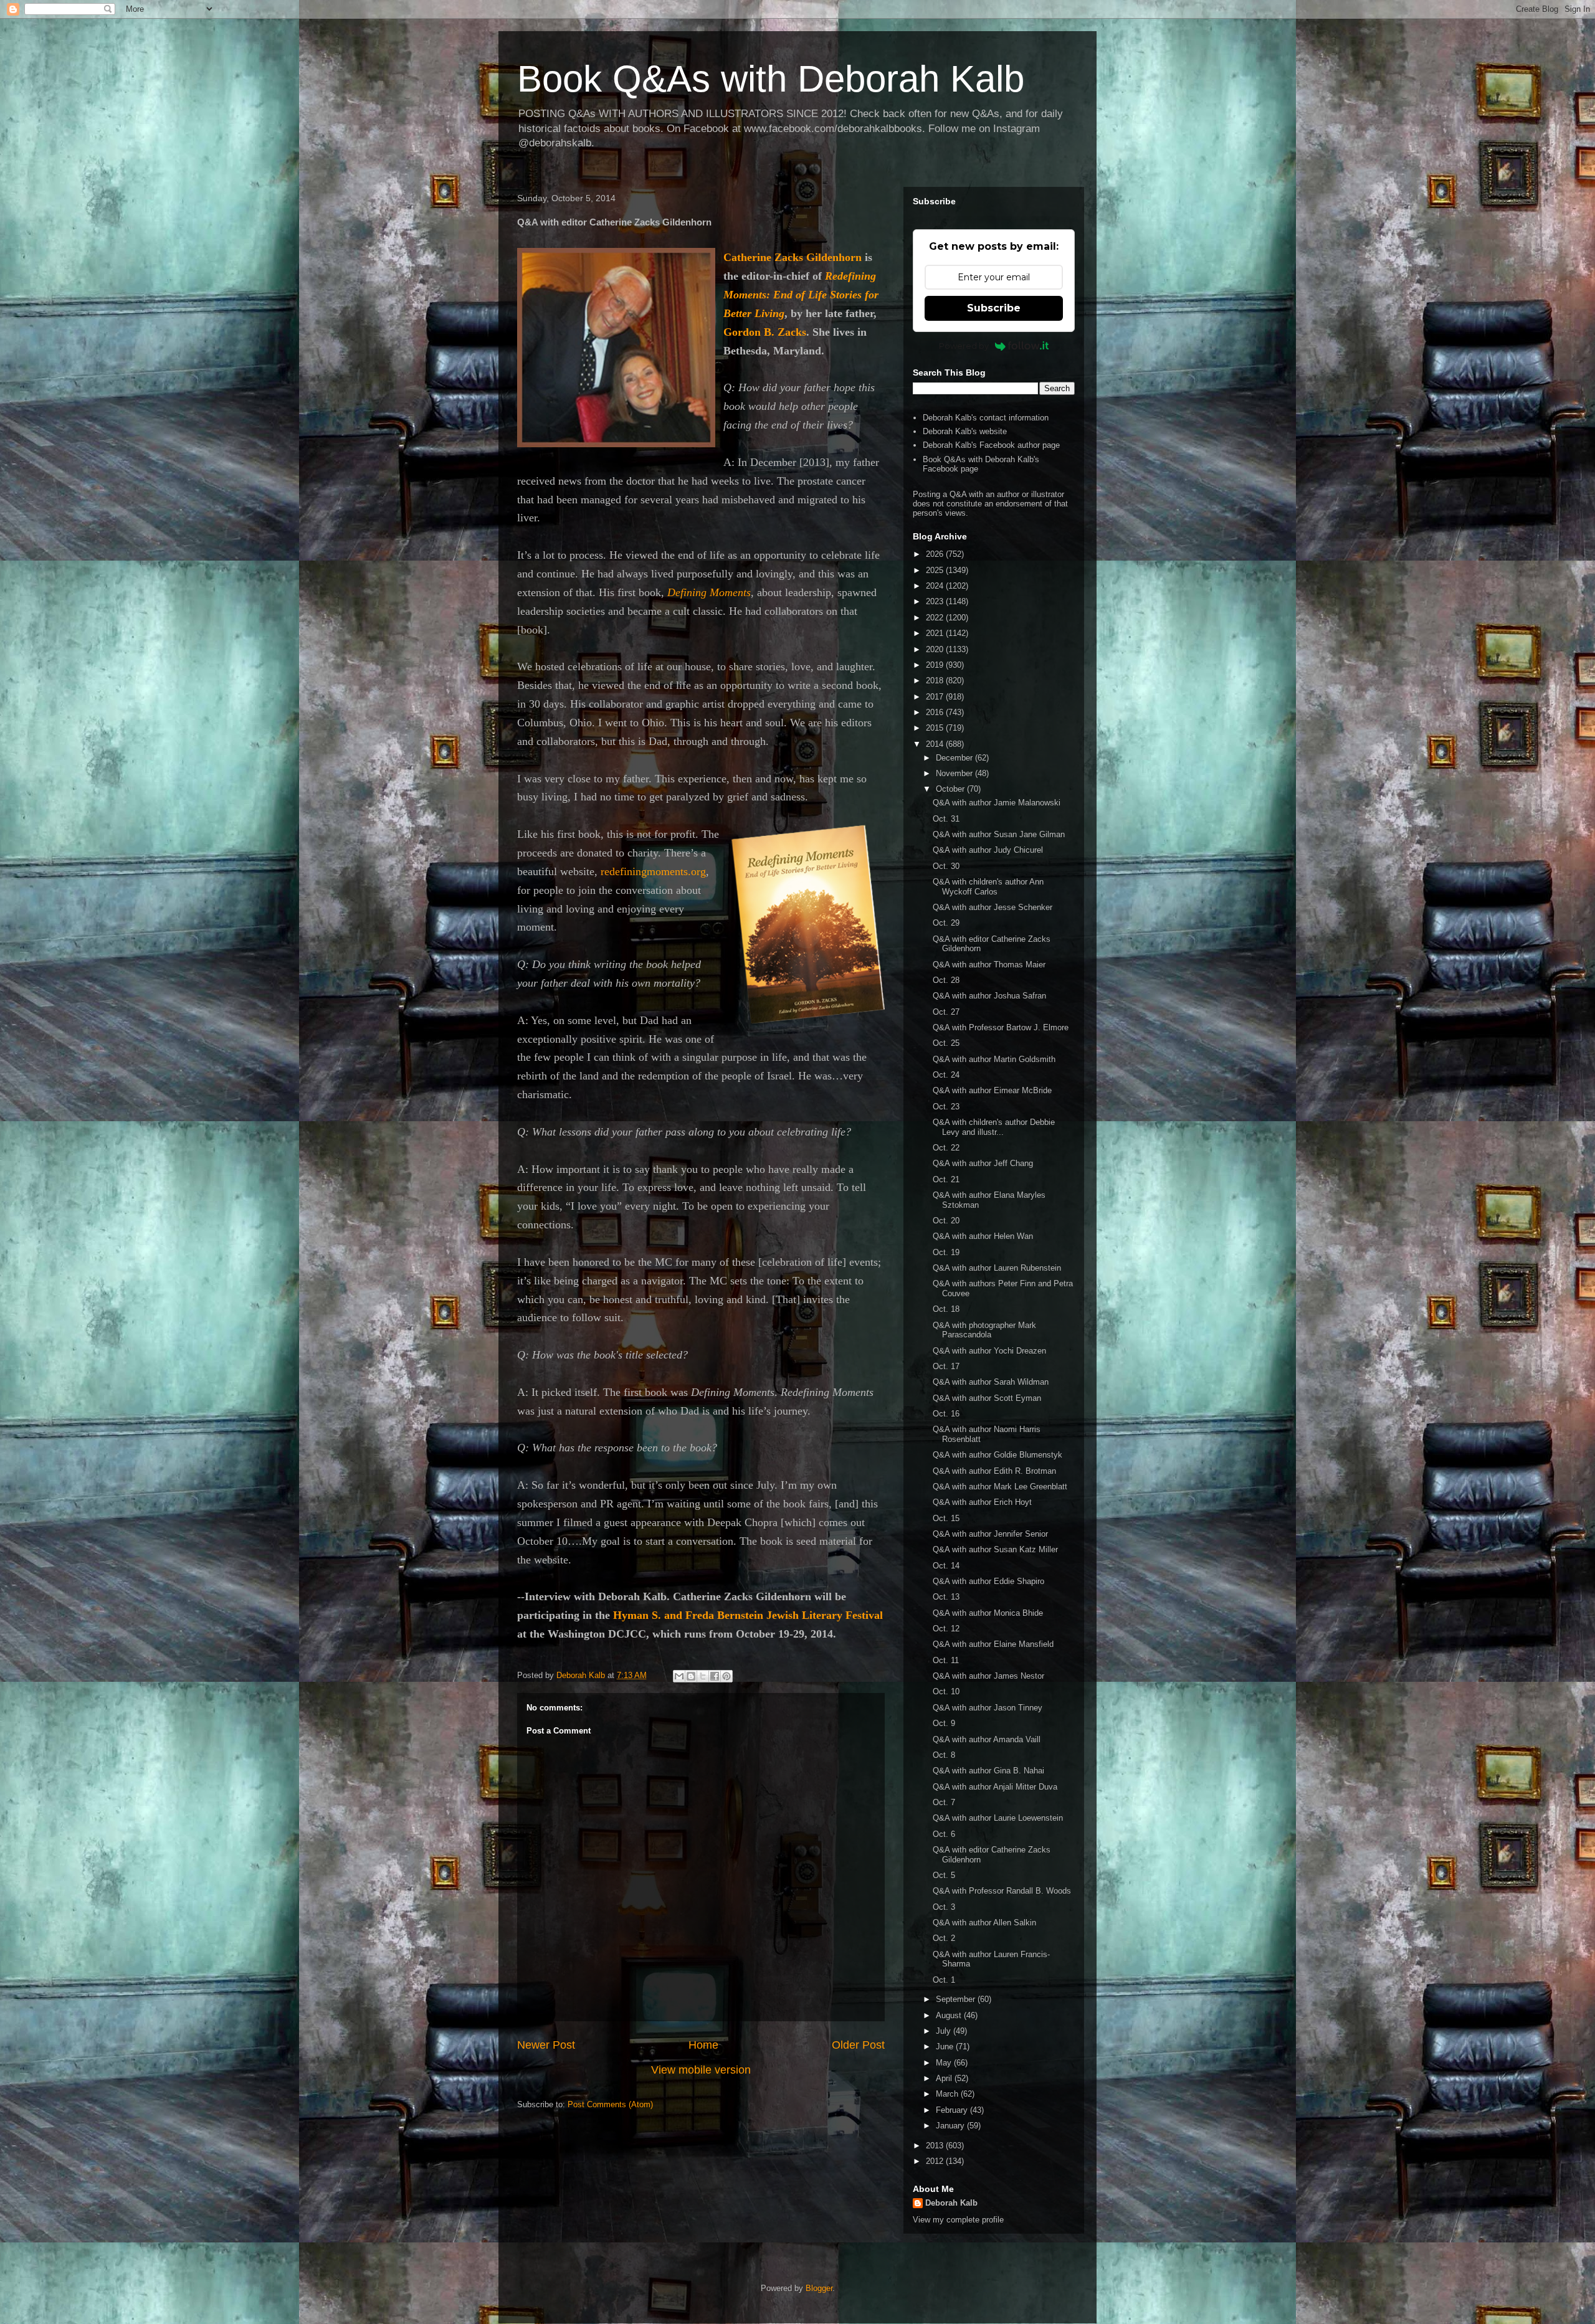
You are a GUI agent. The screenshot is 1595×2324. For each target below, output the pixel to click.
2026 (936, 554)
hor (847, 257)
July (945, 2031)
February (953, 2110)
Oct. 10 (946, 1691)
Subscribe (994, 308)
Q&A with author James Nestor (988, 1676)
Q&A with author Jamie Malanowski (997, 803)
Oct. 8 (944, 1755)
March (948, 2094)
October (951, 789)
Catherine (749, 257)
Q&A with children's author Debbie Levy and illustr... (994, 1127)
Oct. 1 (944, 1980)
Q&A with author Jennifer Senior (990, 1534)
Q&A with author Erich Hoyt (982, 1502)
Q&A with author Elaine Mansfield (993, 1644)
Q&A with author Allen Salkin (984, 1923)
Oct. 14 (946, 1566)
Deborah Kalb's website (965, 431)
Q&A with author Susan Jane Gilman (999, 834)
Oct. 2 (944, 1938)
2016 (936, 712)
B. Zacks (783, 332)
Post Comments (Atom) (610, 2104)
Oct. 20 (946, 1221)
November (955, 773)
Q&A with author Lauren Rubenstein (997, 1268)
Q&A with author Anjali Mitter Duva (995, 1787)
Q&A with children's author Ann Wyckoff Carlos (988, 887)
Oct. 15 (946, 1518)
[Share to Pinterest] (726, 1676)
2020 (936, 649)
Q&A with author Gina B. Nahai (988, 1771)
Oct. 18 (946, 1309)
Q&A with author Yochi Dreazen (989, 1351)
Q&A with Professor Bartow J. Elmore (1001, 1027)
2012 (936, 2161)
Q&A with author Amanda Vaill (987, 1739)
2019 (936, 665)
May (945, 2063)
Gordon (742, 332)
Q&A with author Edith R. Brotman (994, 1471)
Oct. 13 (946, 1597)
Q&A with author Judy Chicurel (988, 850)
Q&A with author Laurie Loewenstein (998, 1818)
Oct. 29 (946, 923)
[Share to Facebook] (715, 1676)
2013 (936, 2146)
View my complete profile (958, 2220)
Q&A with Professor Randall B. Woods (1002, 1891)
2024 (936, 586)
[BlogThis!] (691, 1676)
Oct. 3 (944, 1907)
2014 (936, 744)
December (955, 758)
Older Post (858, 2045)
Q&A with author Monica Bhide (988, 1613)
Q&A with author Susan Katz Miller (995, 1549)
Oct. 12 (946, 1629)
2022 (936, 618)
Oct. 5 (944, 1875)
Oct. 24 (946, 1075)
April (945, 2078)
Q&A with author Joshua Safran (989, 996)
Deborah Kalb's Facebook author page (991, 445)
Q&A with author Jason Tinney (988, 1708)
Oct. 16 (946, 1414)
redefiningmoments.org (653, 871)
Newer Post (546, 2045)
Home (703, 2045)
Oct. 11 (946, 1660)
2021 (936, 633)
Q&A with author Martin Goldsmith (994, 1059)
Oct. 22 (946, 1148)
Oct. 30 (946, 866)
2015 (936, 728)
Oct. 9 (944, 1723)
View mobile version (701, 2070)
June (946, 2047)
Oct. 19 (946, 1252)
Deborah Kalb (951, 2203)
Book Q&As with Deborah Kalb (771, 79)
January (951, 2126)
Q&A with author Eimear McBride (992, 1090)
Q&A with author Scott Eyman (987, 1398)
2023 (936, 601)
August (950, 2015)
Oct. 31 (946, 819)
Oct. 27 (946, 1012)
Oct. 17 (946, 1366)
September (957, 1999)
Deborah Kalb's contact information (986, 418)
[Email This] (679, 1676)
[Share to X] (703, 1676)
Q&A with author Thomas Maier (989, 965)
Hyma (628, 1615)
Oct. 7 (944, 1802)
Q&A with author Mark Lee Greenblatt (1000, 1487)
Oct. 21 (946, 1179)
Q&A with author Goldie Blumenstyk (997, 1455)
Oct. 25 (946, 1043)
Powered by (964, 346)
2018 (936, 681)
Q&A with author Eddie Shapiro (988, 1581)
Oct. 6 (944, 1834)
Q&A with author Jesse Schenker (993, 907)
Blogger (819, 2288)
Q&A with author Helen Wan (983, 1236)
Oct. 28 (946, 980)
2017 (936, 697)
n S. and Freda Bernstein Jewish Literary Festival (763, 1615)
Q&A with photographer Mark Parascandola (984, 1330)
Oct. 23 (946, 1107)
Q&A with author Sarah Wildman (991, 1382)
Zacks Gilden (807, 257)
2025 (936, 570)
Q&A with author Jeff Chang (983, 1163)
